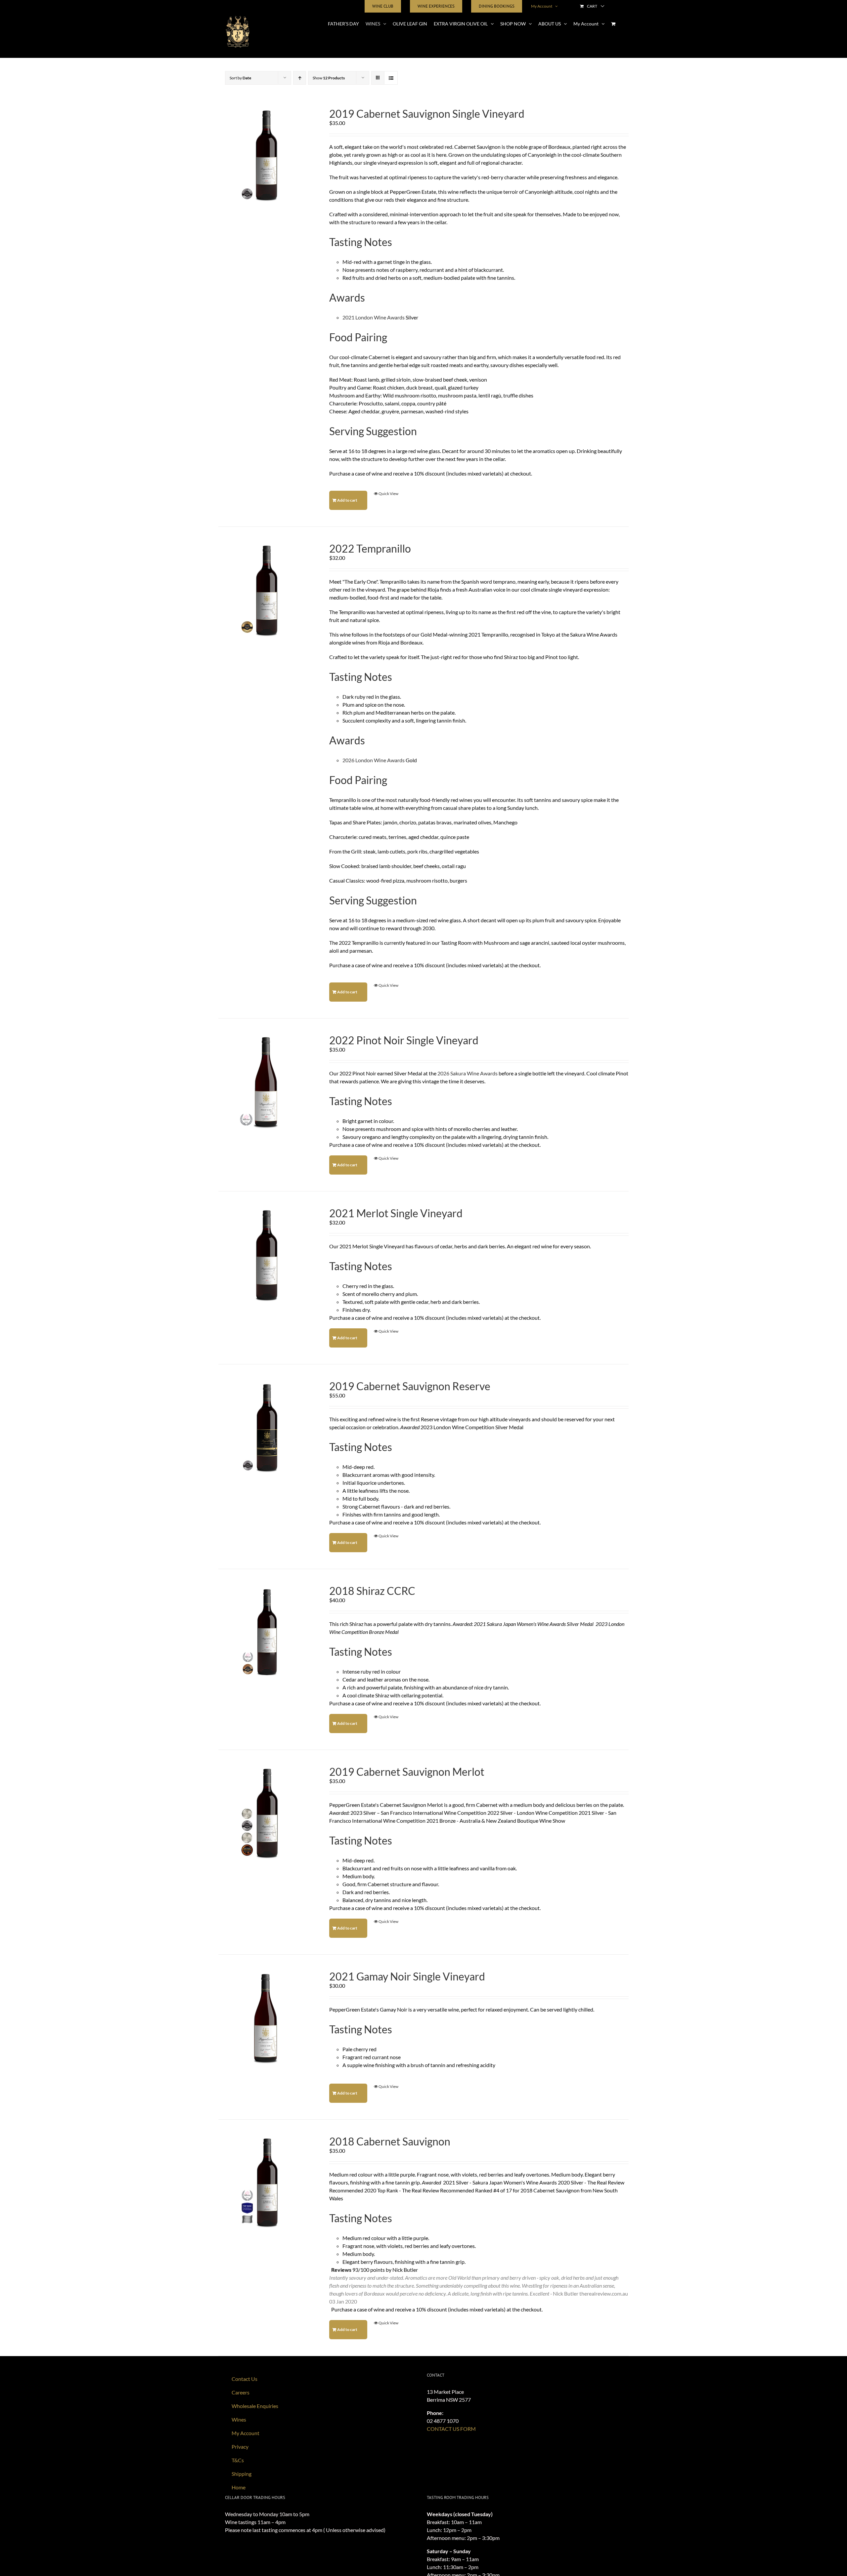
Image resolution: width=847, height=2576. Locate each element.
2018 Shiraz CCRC (372, 1591)
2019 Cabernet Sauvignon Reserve (410, 1386)
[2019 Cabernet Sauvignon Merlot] (266, 1814)
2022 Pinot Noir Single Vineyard (404, 1040)
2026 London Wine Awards (374, 760)
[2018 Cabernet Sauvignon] (266, 2183)
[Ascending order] (300, 78)
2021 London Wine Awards (374, 317)
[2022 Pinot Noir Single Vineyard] (266, 1082)
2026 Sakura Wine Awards (468, 1073)
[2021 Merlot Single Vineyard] (266, 1255)
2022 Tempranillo (370, 548)
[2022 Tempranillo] (266, 590)
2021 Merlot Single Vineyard (396, 1213)
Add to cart (347, 500)
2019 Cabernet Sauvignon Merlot (407, 1772)
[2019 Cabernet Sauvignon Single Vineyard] (266, 156)
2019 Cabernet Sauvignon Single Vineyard (427, 114)
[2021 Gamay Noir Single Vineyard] (266, 2018)
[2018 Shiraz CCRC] (266, 1633)
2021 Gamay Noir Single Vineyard (407, 1976)
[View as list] (391, 78)
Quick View (388, 494)
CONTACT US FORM (451, 2429)
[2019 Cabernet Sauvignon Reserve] (266, 1428)
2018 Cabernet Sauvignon (390, 2141)
